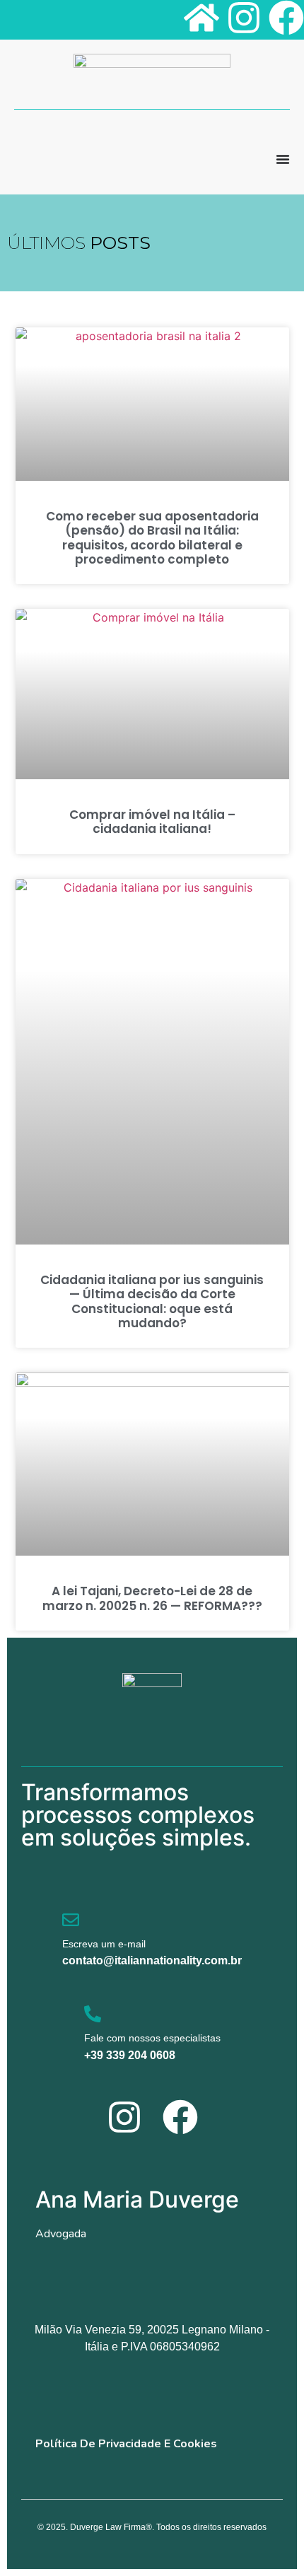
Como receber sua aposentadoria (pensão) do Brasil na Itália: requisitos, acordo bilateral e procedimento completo (152, 538)
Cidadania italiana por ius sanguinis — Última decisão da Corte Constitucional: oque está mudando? (152, 1301)
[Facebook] (286, 18)
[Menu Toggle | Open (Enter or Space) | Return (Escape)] (283, 159)
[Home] (201, 18)
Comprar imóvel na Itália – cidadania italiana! (152, 822)
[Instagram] (244, 18)
